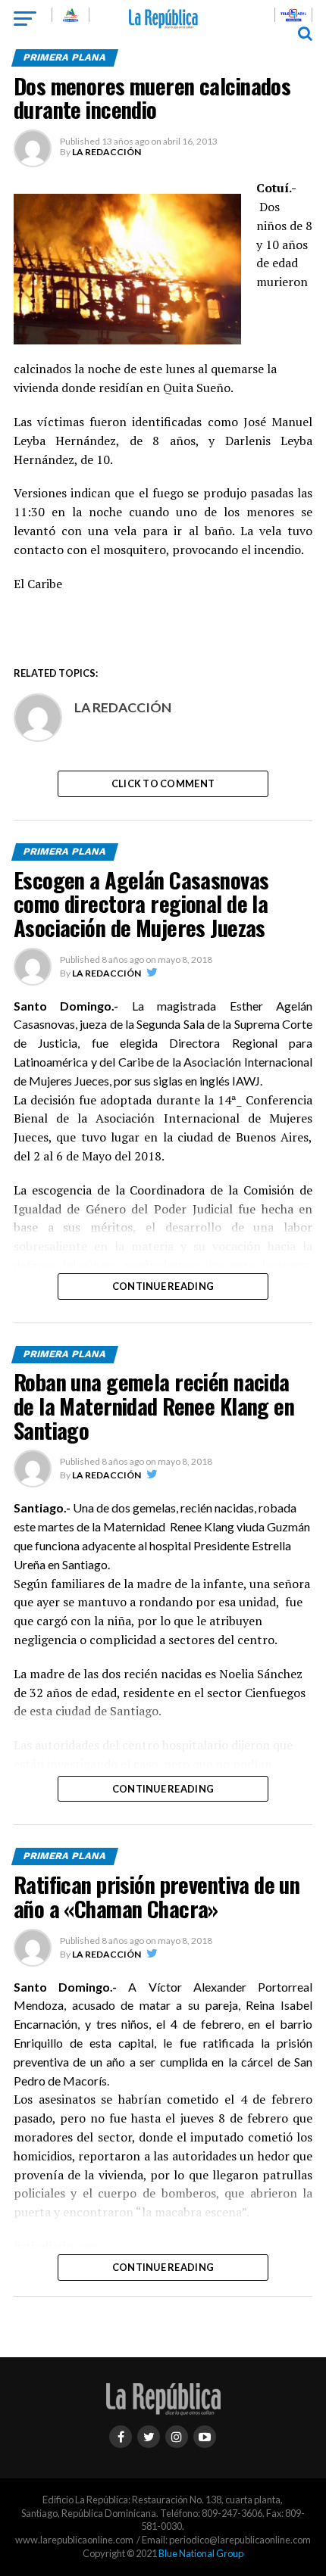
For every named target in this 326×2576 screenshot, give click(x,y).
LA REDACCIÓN (107, 152)
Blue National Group (201, 2553)
